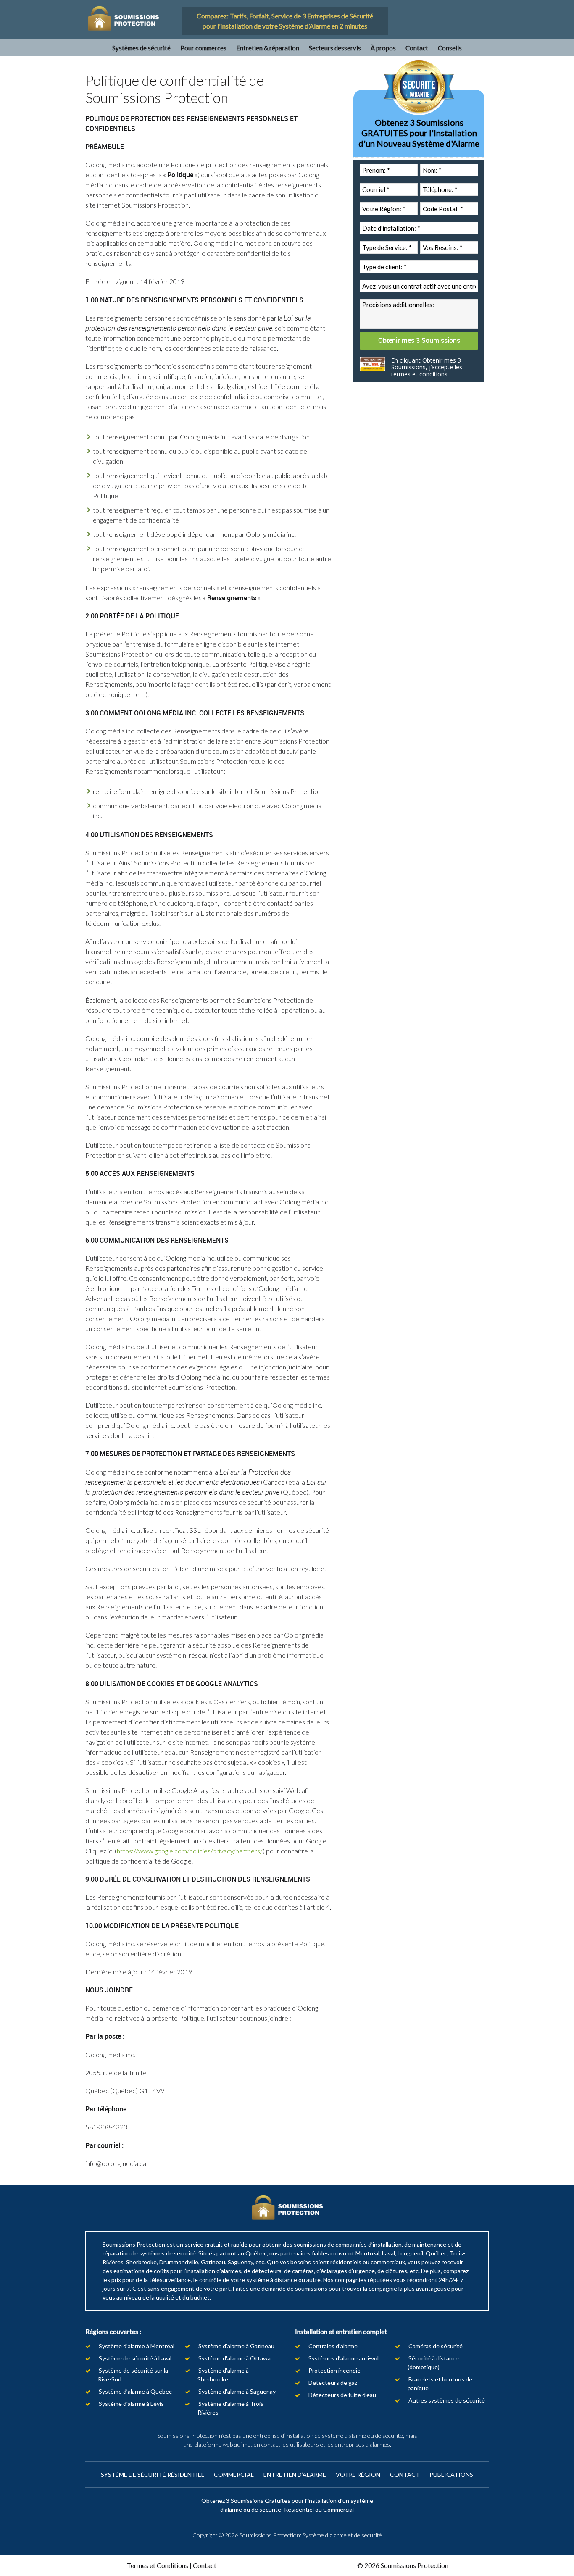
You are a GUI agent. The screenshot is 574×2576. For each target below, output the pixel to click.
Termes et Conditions (158, 2565)
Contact (417, 48)
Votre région (358, 2475)
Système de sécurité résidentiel (153, 2475)
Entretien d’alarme (295, 2475)
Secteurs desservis (335, 48)
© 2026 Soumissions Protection (403, 2565)
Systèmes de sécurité (141, 48)
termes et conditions (419, 374)
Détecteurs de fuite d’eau (342, 2395)
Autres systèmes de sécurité (447, 2400)
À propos (383, 48)
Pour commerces (203, 48)
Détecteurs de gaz (333, 2383)
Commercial (234, 2475)
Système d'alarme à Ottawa (234, 2358)
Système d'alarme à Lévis (131, 2404)
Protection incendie (334, 2370)
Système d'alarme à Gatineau (236, 2346)
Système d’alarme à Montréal (137, 2346)
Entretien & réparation (268, 48)
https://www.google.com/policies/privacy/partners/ (190, 1851)
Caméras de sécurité (436, 2346)
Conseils (450, 48)
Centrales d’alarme (333, 2346)
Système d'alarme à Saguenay (237, 2391)
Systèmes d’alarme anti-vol (344, 2358)
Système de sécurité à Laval (135, 2358)
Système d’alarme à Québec (135, 2391)
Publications (451, 2475)
